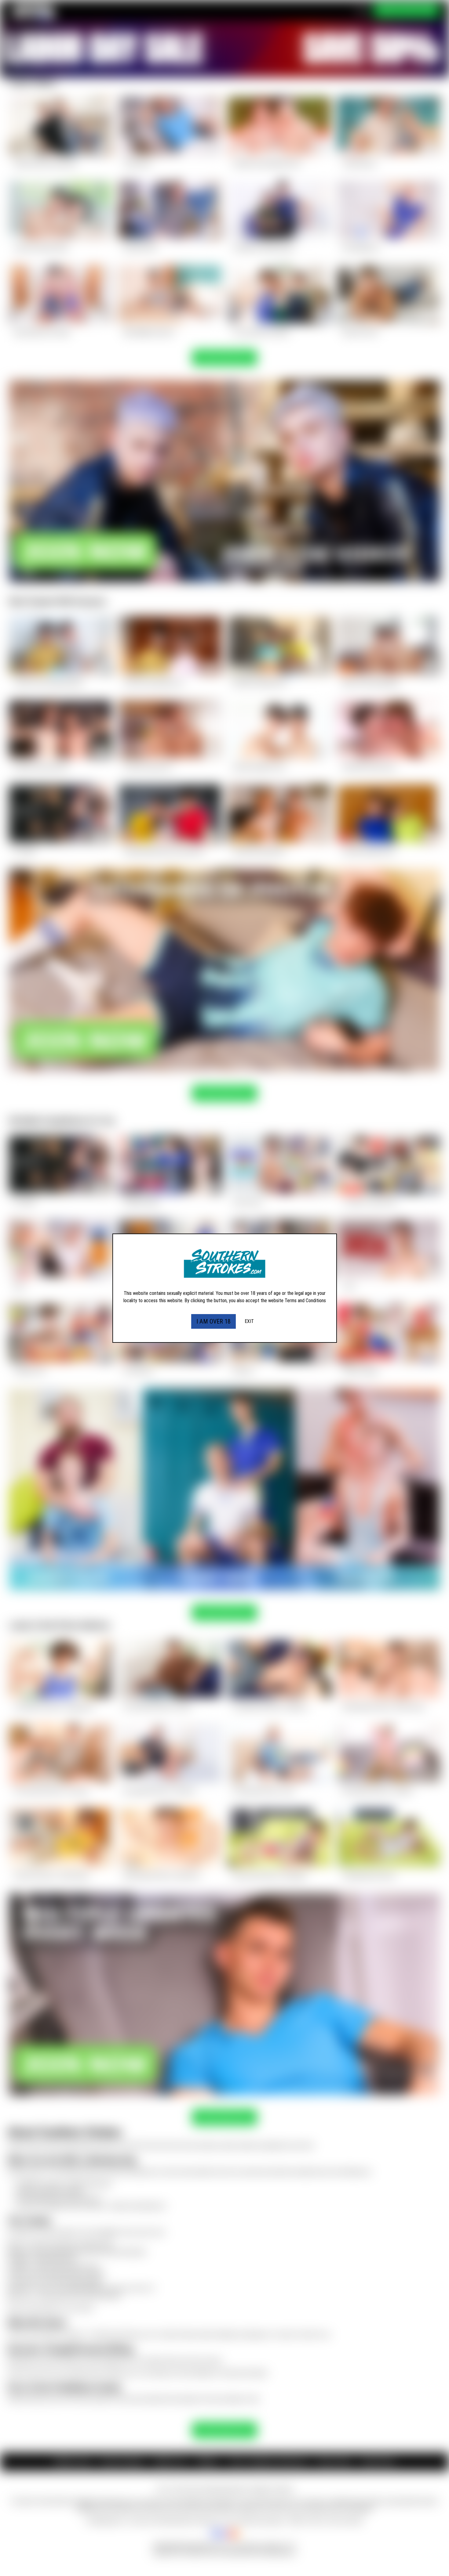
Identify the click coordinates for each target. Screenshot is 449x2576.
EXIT (249, 1321)
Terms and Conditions (305, 1301)
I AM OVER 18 (214, 1321)
